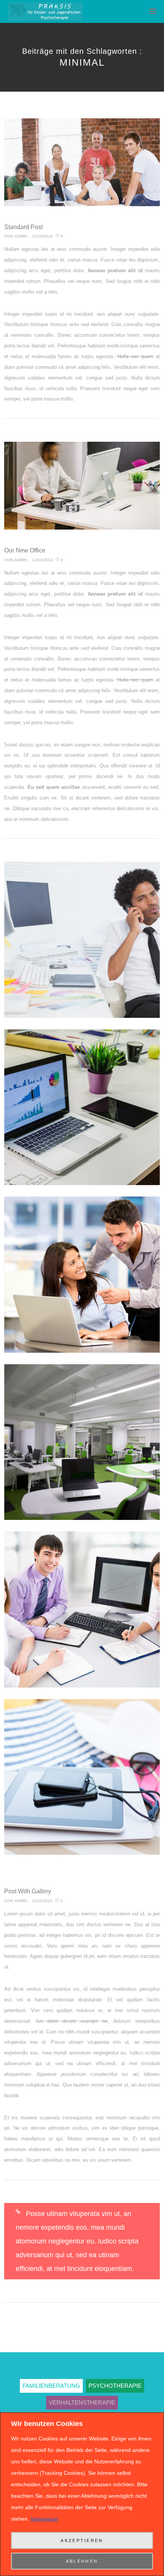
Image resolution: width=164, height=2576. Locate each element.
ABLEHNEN (82, 2561)
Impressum (44, 2519)
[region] (82, 2494)
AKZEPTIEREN (82, 2540)
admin (21, 236)
